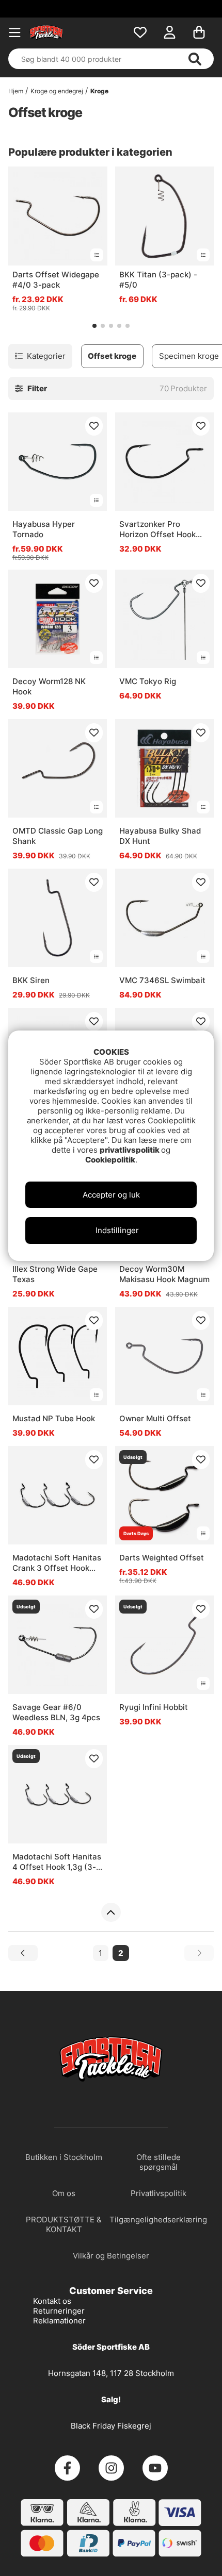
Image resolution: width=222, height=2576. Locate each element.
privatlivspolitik (130, 1150)
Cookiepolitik (110, 1160)
